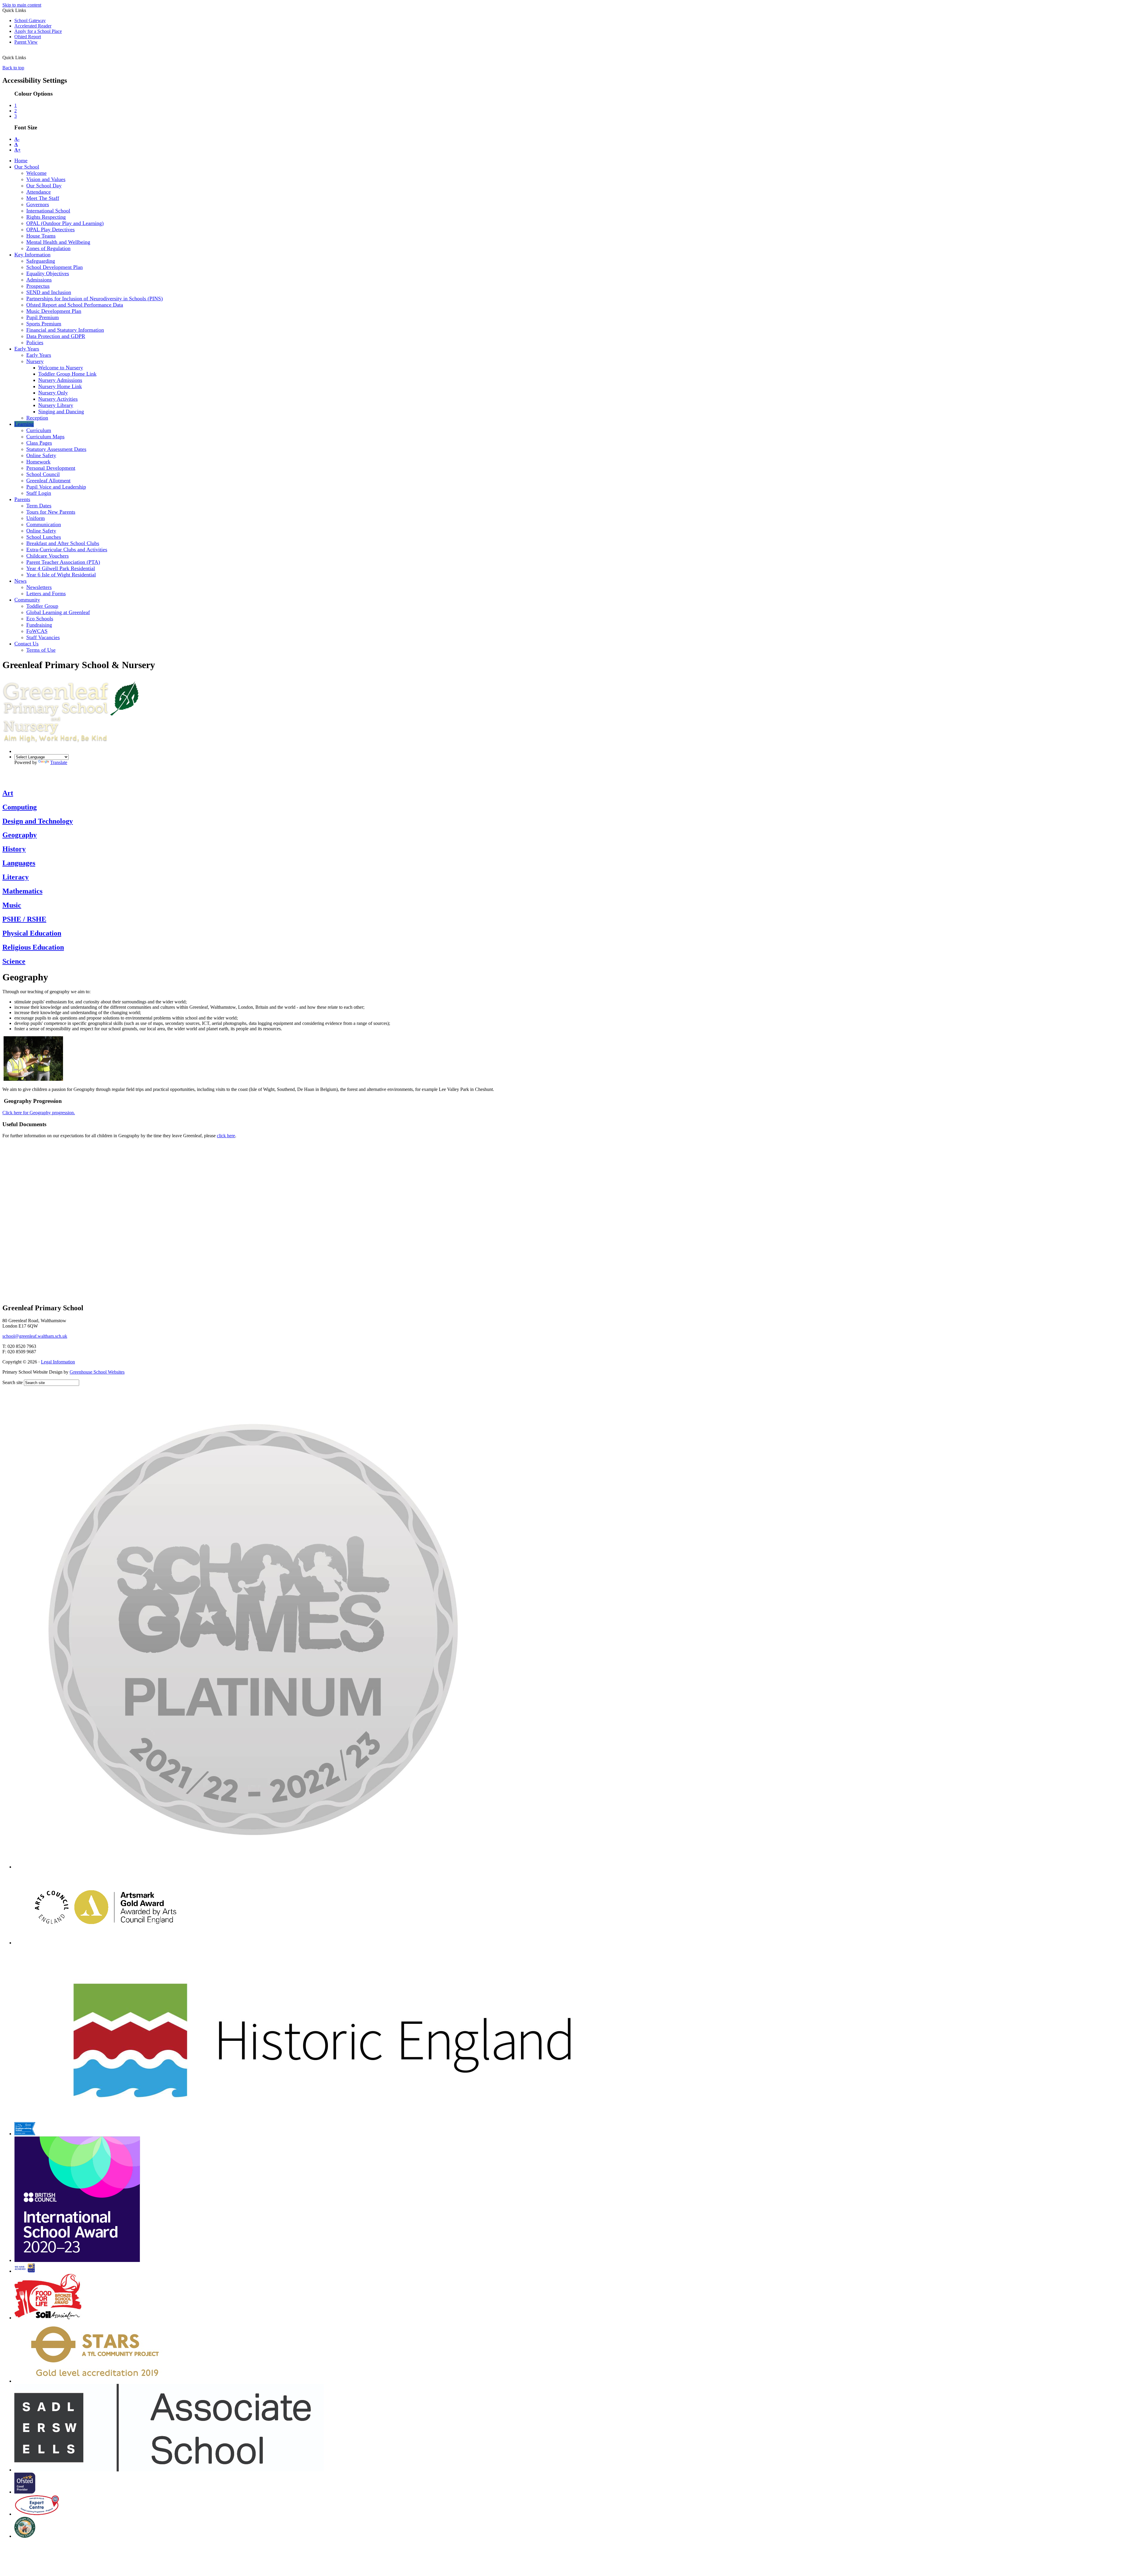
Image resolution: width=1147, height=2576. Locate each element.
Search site (13, 1382)
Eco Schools (40, 619)
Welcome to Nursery (61, 368)
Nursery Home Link (60, 386)
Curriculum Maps (45, 437)
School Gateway (30, 20)
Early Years (27, 349)
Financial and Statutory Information (65, 330)
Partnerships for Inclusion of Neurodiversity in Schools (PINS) (95, 299)
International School (48, 211)
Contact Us (26, 644)
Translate (59, 762)
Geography (20, 835)
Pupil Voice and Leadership (56, 487)
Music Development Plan (54, 311)
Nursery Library (56, 405)
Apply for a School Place (38, 31)
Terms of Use (41, 650)
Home (21, 160)
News (20, 581)
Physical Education (32, 933)
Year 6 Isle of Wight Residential (61, 575)
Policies (35, 342)
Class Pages (39, 443)
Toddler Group (42, 606)
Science (14, 961)
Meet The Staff (43, 198)
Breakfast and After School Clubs (63, 543)
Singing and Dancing (61, 411)
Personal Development (51, 468)
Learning (24, 424)
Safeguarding (41, 261)
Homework (38, 462)
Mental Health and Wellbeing (58, 242)
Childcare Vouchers (47, 556)
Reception (37, 418)
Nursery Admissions (60, 380)
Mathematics (22, 891)
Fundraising (39, 625)
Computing (20, 807)
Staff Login (39, 493)
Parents (22, 499)
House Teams (41, 236)
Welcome (36, 173)
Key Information (32, 255)
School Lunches (44, 537)
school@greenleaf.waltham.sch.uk (35, 1336)
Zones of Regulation (48, 248)
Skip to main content (22, 5)
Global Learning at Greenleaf (58, 612)
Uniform (36, 518)
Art (8, 793)
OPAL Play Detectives (50, 229)
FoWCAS (37, 631)
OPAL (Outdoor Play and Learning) (65, 223)
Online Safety (41, 455)
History (14, 849)
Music (12, 905)
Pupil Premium (43, 317)
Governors (38, 204)
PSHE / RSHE (24, 919)
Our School (27, 167)
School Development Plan (55, 267)
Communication (44, 524)
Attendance (39, 192)
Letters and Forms (46, 593)
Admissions (39, 280)
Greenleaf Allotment (48, 480)
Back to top (13, 68)
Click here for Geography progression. (39, 1113)
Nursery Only (53, 393)
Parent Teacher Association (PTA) (63, 562)
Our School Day (44, 186)
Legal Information (58, 1362)
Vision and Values (46, 179)
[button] (32, 54)
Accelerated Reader (33, 26)
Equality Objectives (48, 273)
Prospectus (38, 286)
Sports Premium (44, 324)
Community (27, 600)
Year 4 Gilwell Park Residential (61, 568)
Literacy (16, 877)
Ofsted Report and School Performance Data (75, 305)
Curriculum (39, 430)
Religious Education (33, 947)
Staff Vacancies (43, 637)
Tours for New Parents (51, 512)
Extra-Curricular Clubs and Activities (67, 550)
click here (226, 1136)
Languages (19, 863)
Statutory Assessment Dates (56, 449)
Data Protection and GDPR (56, 336)
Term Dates (39, 506)
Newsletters (39, 587)
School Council (43, 474)
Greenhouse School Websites (97, 1372)
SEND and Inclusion (49, 292)
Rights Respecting (46, 217)
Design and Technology (38, 821)
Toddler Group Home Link (67, 374)
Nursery (35, 361)
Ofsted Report (28, 37)
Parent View (26, 42)
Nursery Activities (58, 399)
